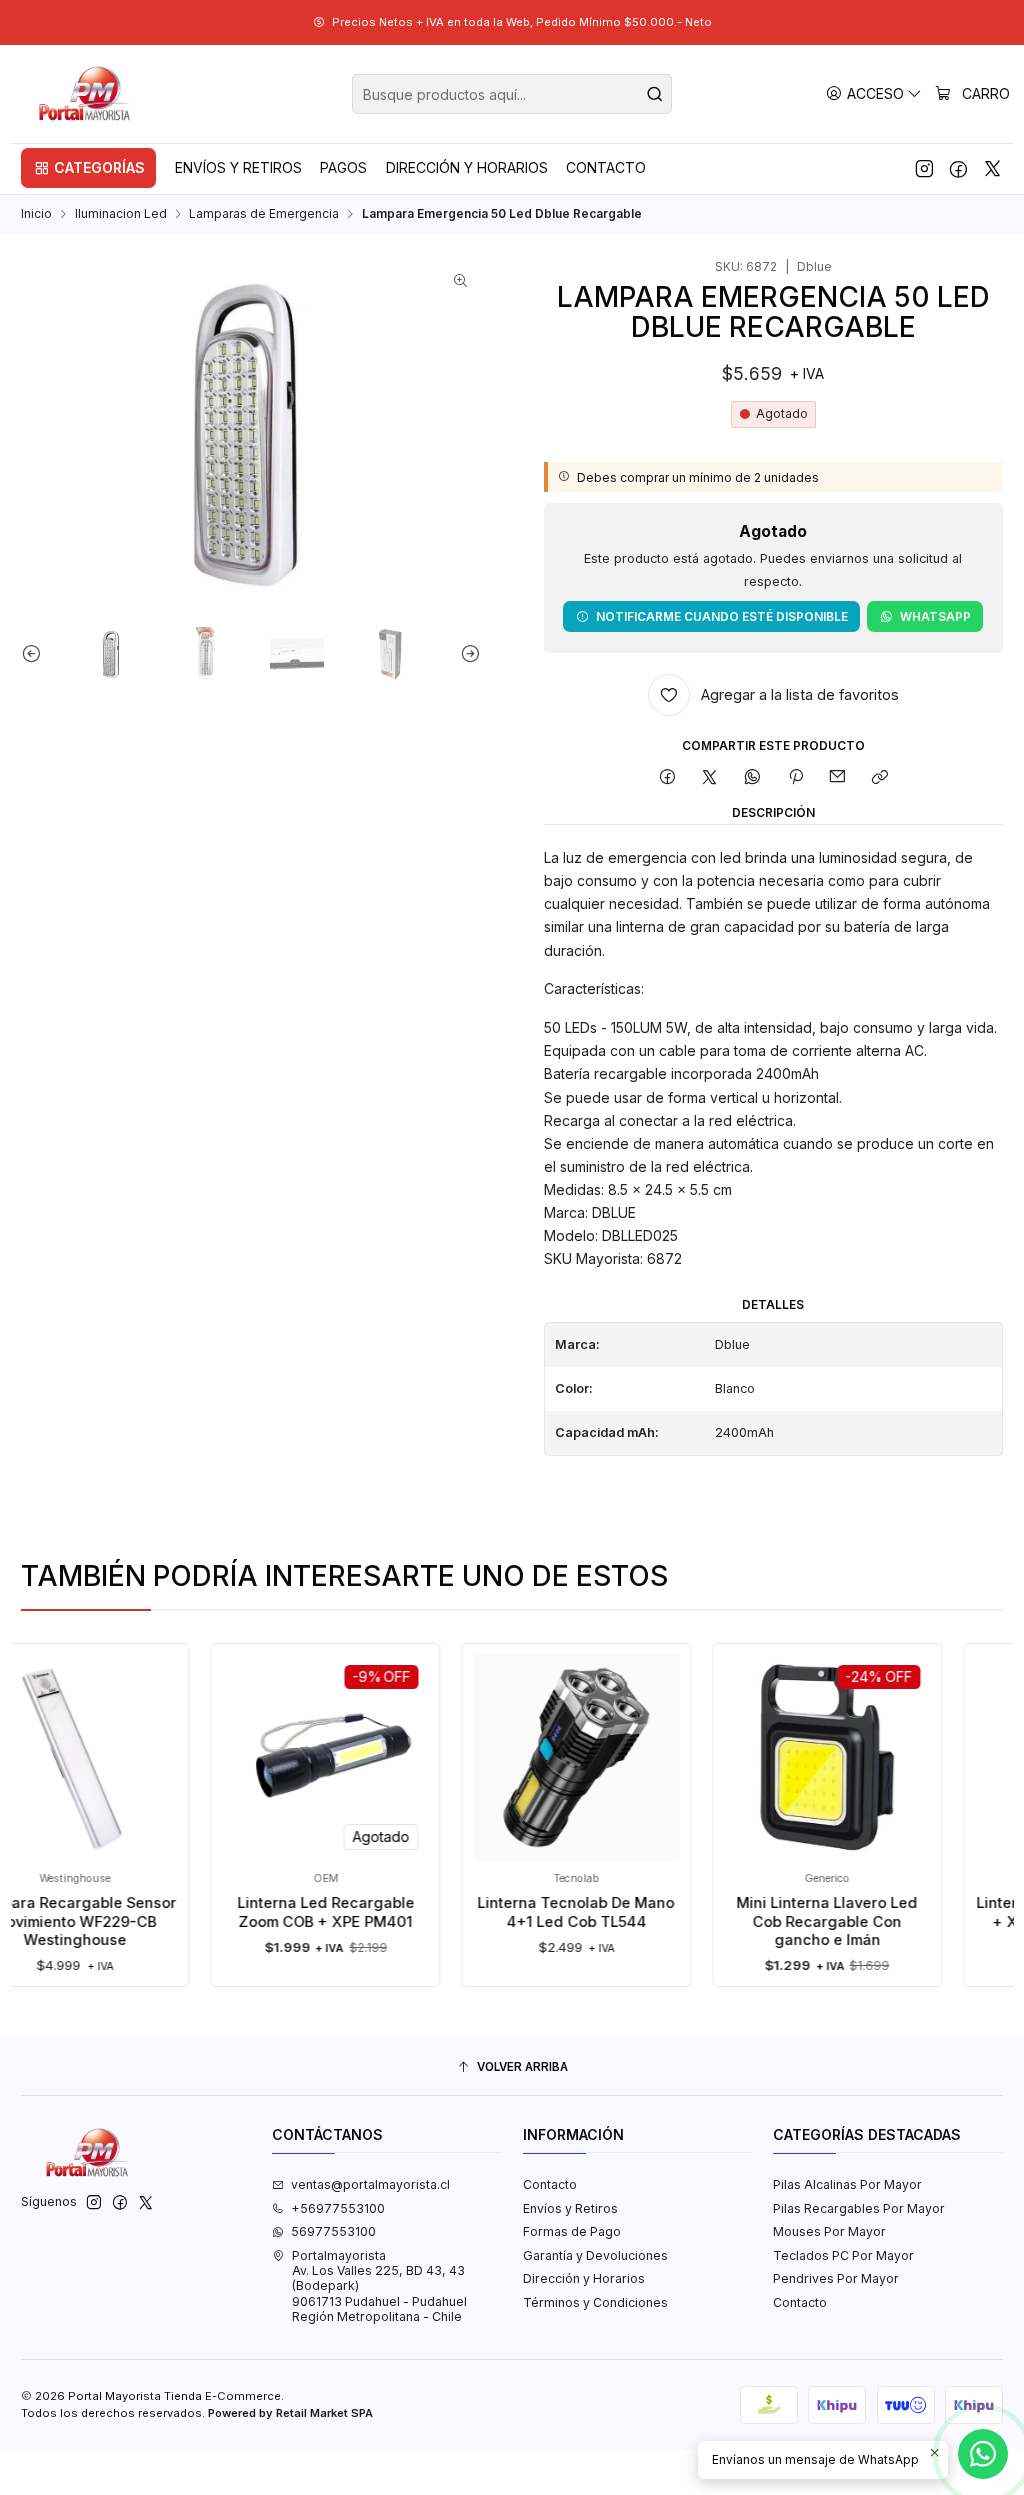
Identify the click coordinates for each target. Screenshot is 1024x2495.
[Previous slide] (36, 654)
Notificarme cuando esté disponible (722, 616)
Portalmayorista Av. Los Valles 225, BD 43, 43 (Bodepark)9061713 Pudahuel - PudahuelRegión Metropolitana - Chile (379, 2286)
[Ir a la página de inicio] (86, 94)
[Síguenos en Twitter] (992, 168)
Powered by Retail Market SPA (290, 2413)
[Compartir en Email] (838, 778)
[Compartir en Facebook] (667, 778)
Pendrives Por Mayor (836, 2278)
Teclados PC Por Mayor (843, 2255)
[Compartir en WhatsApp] (753, 778)
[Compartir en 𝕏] (710, 778)
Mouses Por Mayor (829, 2231)
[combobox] (512, 94)
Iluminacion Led (121, 214)
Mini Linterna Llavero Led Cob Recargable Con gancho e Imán (789, 1921)
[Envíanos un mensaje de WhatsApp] (983, 2454)
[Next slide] (466, 654)
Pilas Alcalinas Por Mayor (847, 2184)
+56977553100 (338, 2208)
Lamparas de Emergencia (264, 214)
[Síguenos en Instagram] (924, 168)
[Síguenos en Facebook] (958, 168)
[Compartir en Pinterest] (795, 778)
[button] (88, 168)
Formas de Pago (572, 2231)
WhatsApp (935, 616)
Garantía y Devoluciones (595, 2255)
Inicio (36, 214)
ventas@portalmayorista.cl (370, 2184)
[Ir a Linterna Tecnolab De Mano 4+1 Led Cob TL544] (538, 1757)
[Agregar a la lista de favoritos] (205, 1729)
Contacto (550, 2184)
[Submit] (655, 94)
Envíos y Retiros (570, 2208)
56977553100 (333, 2231)
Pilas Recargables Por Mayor (859, 2208)
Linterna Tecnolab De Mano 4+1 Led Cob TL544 (538, 1912)
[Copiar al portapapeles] (880, 778)
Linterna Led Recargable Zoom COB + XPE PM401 (287, 1912)
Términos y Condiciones (595, 2302)
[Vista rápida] (205, 1774)
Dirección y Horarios (584, 2278)
